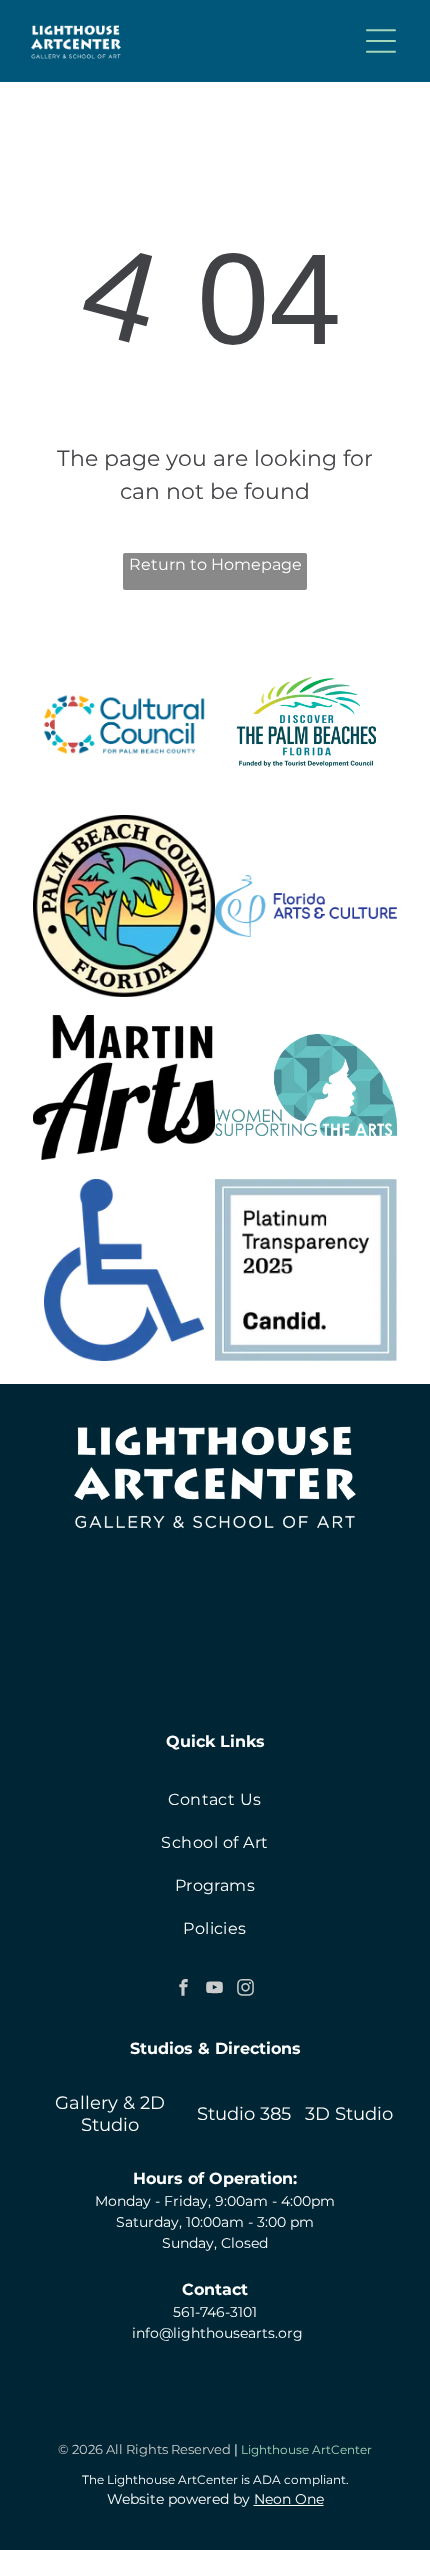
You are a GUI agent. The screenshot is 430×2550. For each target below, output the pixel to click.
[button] (381, 41)
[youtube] (215, 1989)
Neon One (289, 2499)
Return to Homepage (215, 564)
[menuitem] (215, 1799)
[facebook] (184, 1989)
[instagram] (246, 1989)
